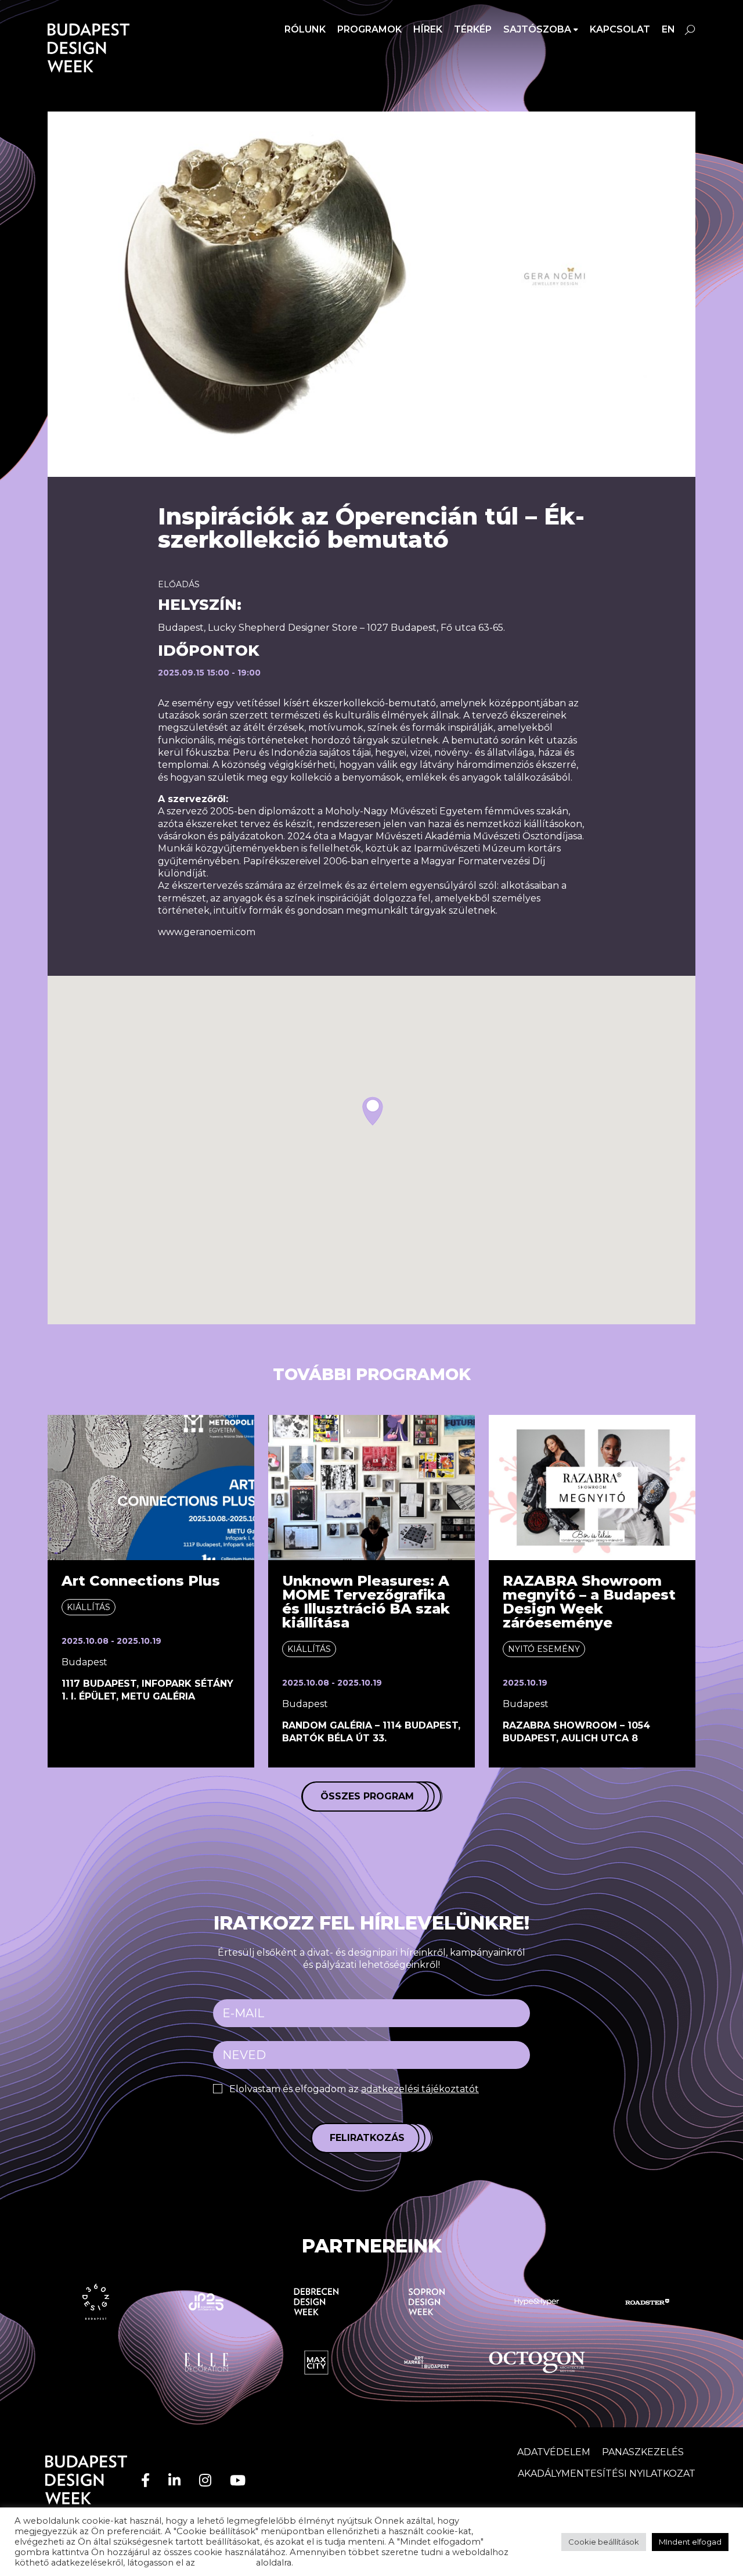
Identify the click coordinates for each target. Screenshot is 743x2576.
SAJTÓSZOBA (537, 29)
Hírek (428, 29)
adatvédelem (226, 2563)
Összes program (367, 1796)
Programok (369, 29)
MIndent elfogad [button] (690, 2542)
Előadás (179, 584)
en (668, 29)
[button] (373, 1111)
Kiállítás (89, 1607)
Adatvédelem (554, 2452)
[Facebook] (145, 2480)
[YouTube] (238, 2480)
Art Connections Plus (141, 1581)
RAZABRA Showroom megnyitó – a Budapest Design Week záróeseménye (589, 1602)
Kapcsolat (620, 29)
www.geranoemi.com (207, 932)
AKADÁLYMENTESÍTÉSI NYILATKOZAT (607, 2473)
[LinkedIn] (174, 2480)
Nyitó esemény (544, 1649)
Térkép (473, 29)
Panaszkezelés (643, 2452)
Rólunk (305, 29)
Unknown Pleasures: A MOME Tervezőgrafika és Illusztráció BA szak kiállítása (366, 1602)
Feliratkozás (367, 2138)
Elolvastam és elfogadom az (354, 2089)
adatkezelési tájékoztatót (420, 2089)
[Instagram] (205, 2480)
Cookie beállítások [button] (604, 2542)
